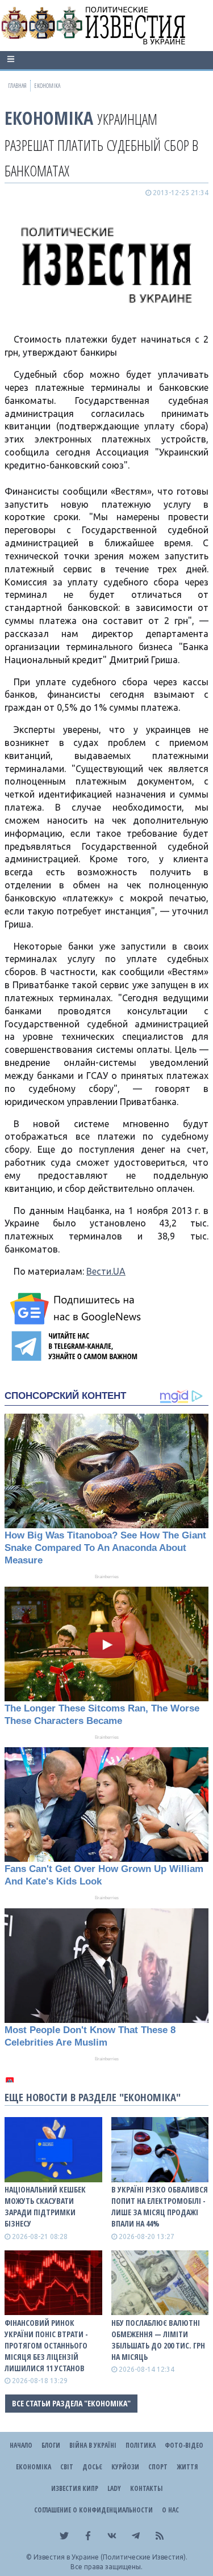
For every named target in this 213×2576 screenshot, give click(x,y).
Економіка (49, 118)
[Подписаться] (77, 1309)
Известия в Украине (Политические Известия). (110, 2557)
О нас (170, 2510)
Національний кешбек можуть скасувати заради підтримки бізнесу (45, 2206)
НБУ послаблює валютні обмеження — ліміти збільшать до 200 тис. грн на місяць (158, 2340)
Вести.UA (106, 1271)
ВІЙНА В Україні (93, 2445)
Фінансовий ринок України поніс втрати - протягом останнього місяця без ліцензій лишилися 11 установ (46, 2345)
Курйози (125, 2467)
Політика (141, 2445)
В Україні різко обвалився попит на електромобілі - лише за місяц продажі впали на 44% (160, 2206)
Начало (21, 2445)
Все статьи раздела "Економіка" (71, 2403)
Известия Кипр (75, 2488)
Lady (114, 2488)
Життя (187, 2467)
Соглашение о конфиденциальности (93, 2510)
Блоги (51, 2445)
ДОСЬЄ (92, 2467)
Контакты (146, 2488)
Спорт (158, 2467)
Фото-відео (184, 2445)
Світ (67, 2467)
